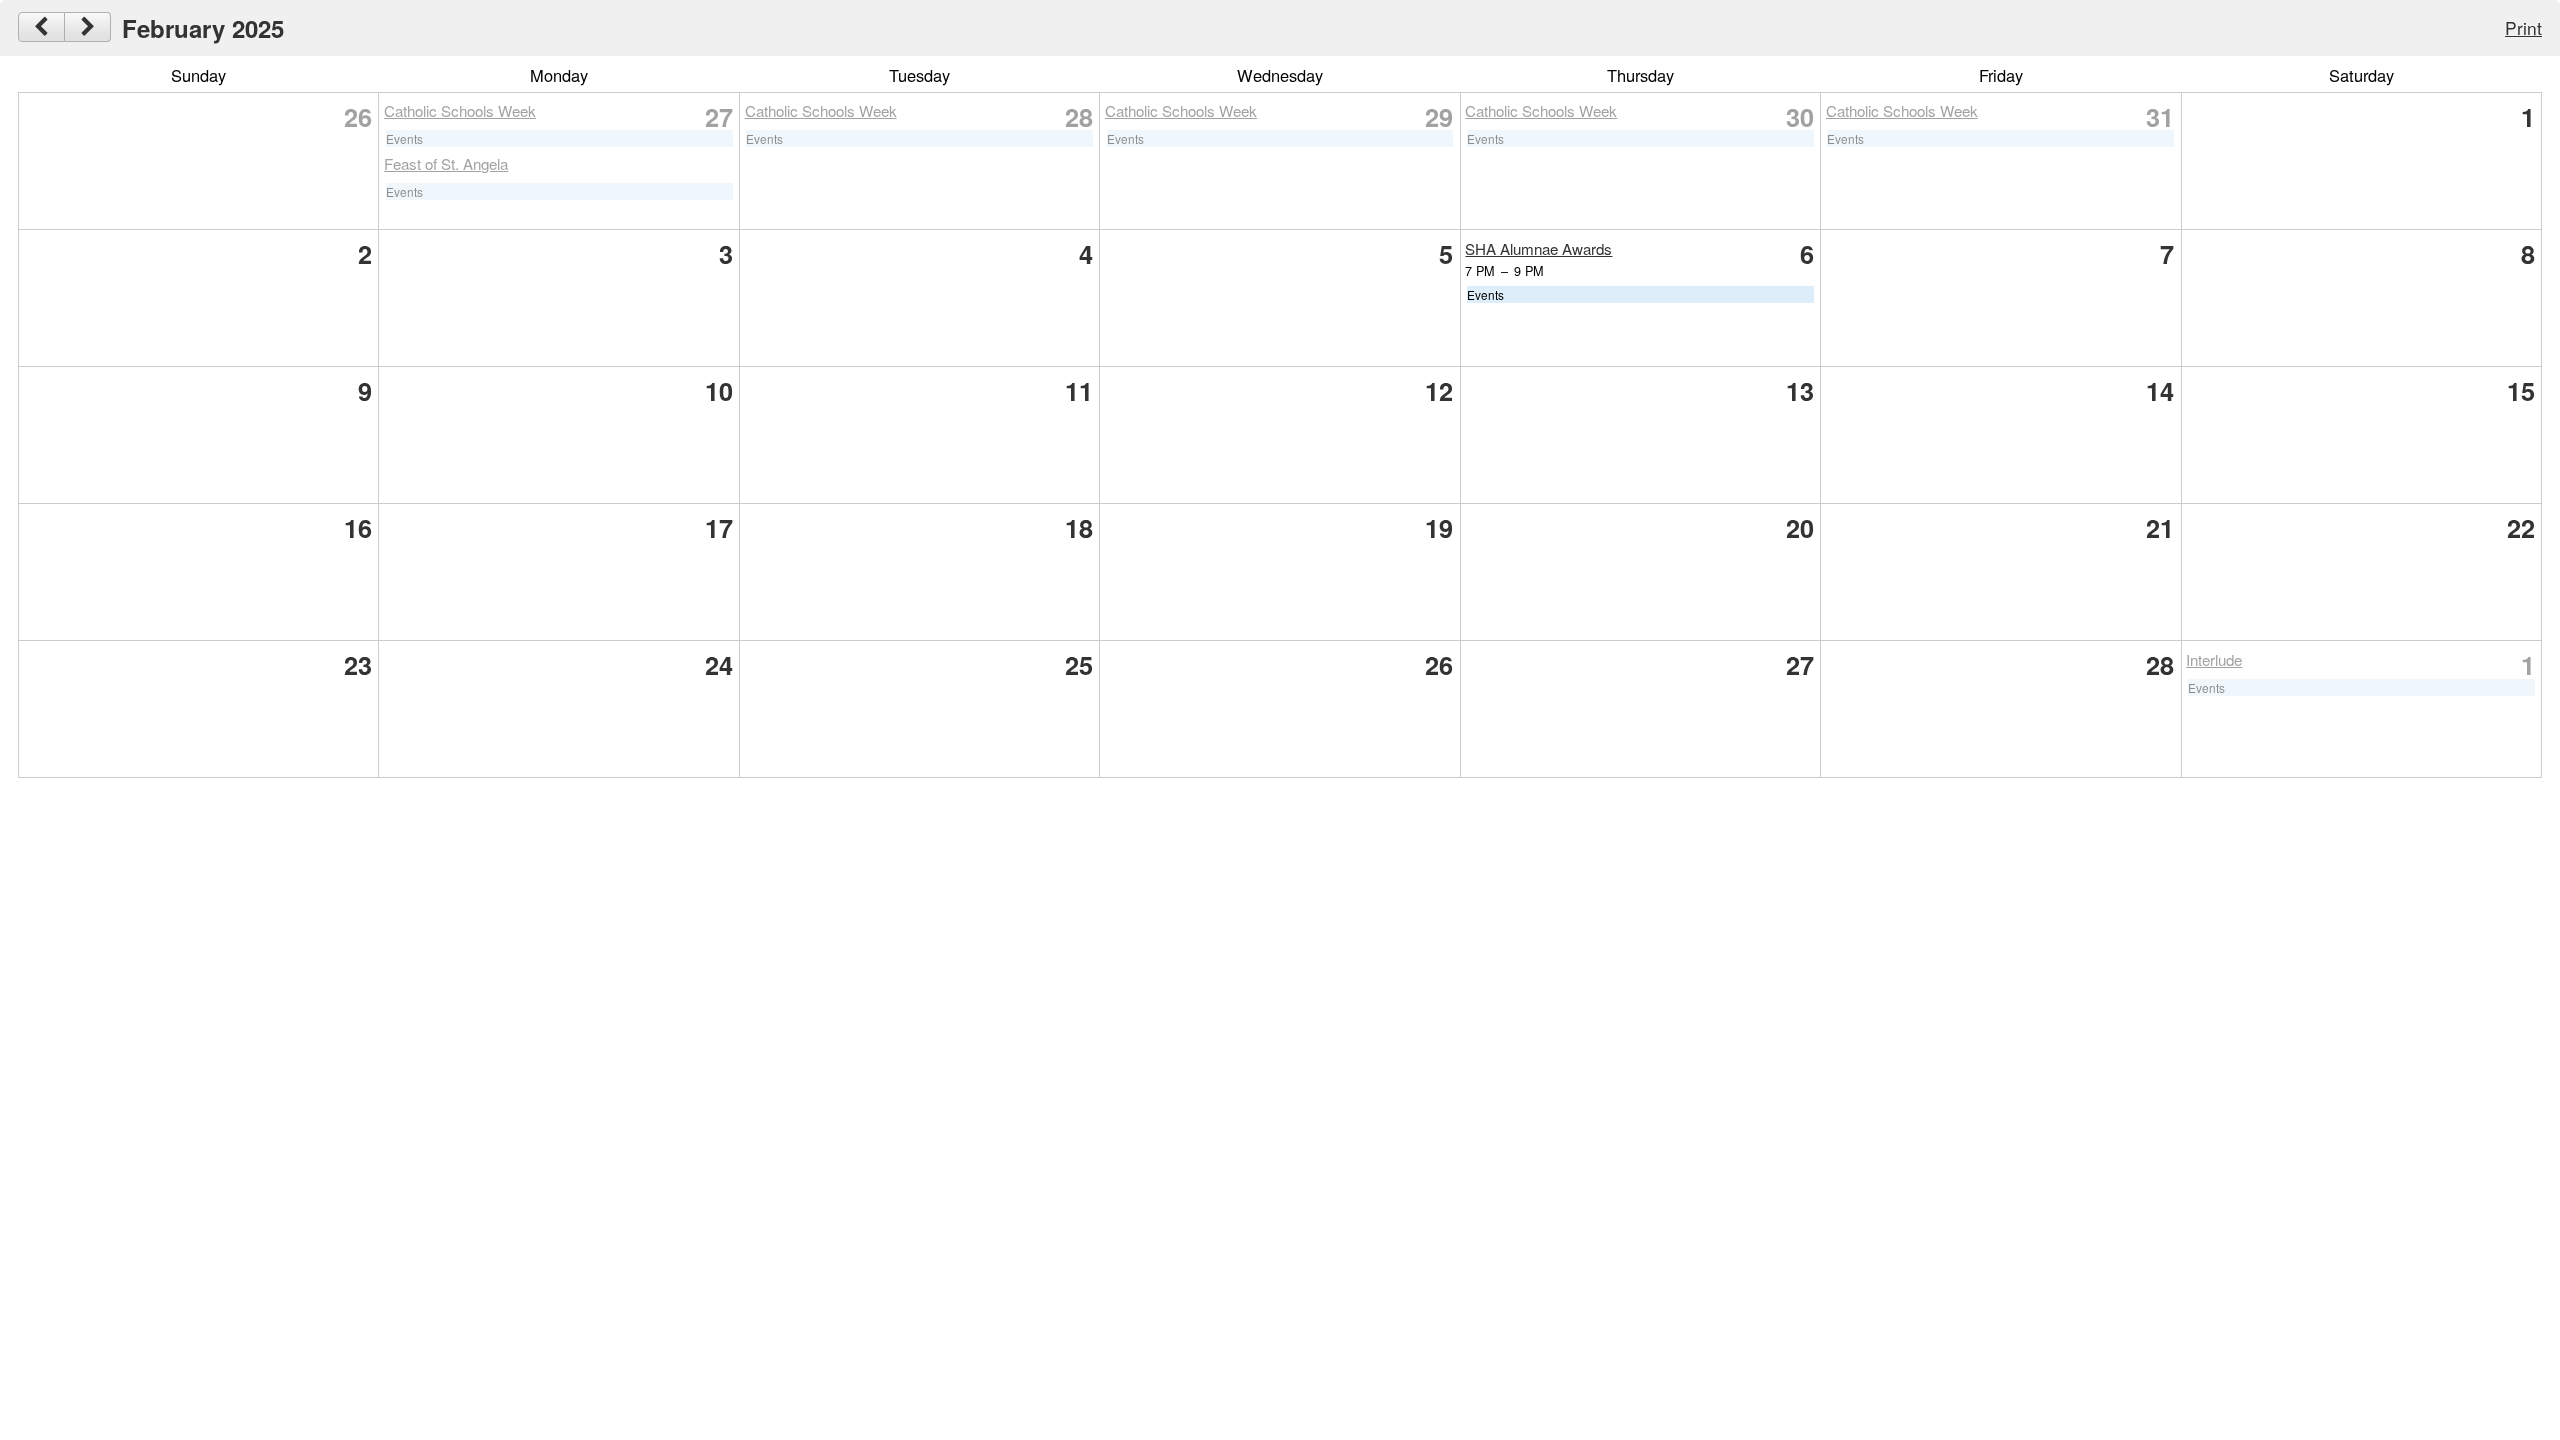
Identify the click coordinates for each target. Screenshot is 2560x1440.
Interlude (2214, 659)
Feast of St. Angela (446, 163)
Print (2523, 27)
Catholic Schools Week (460, 110)
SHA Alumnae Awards (1538, 248)
